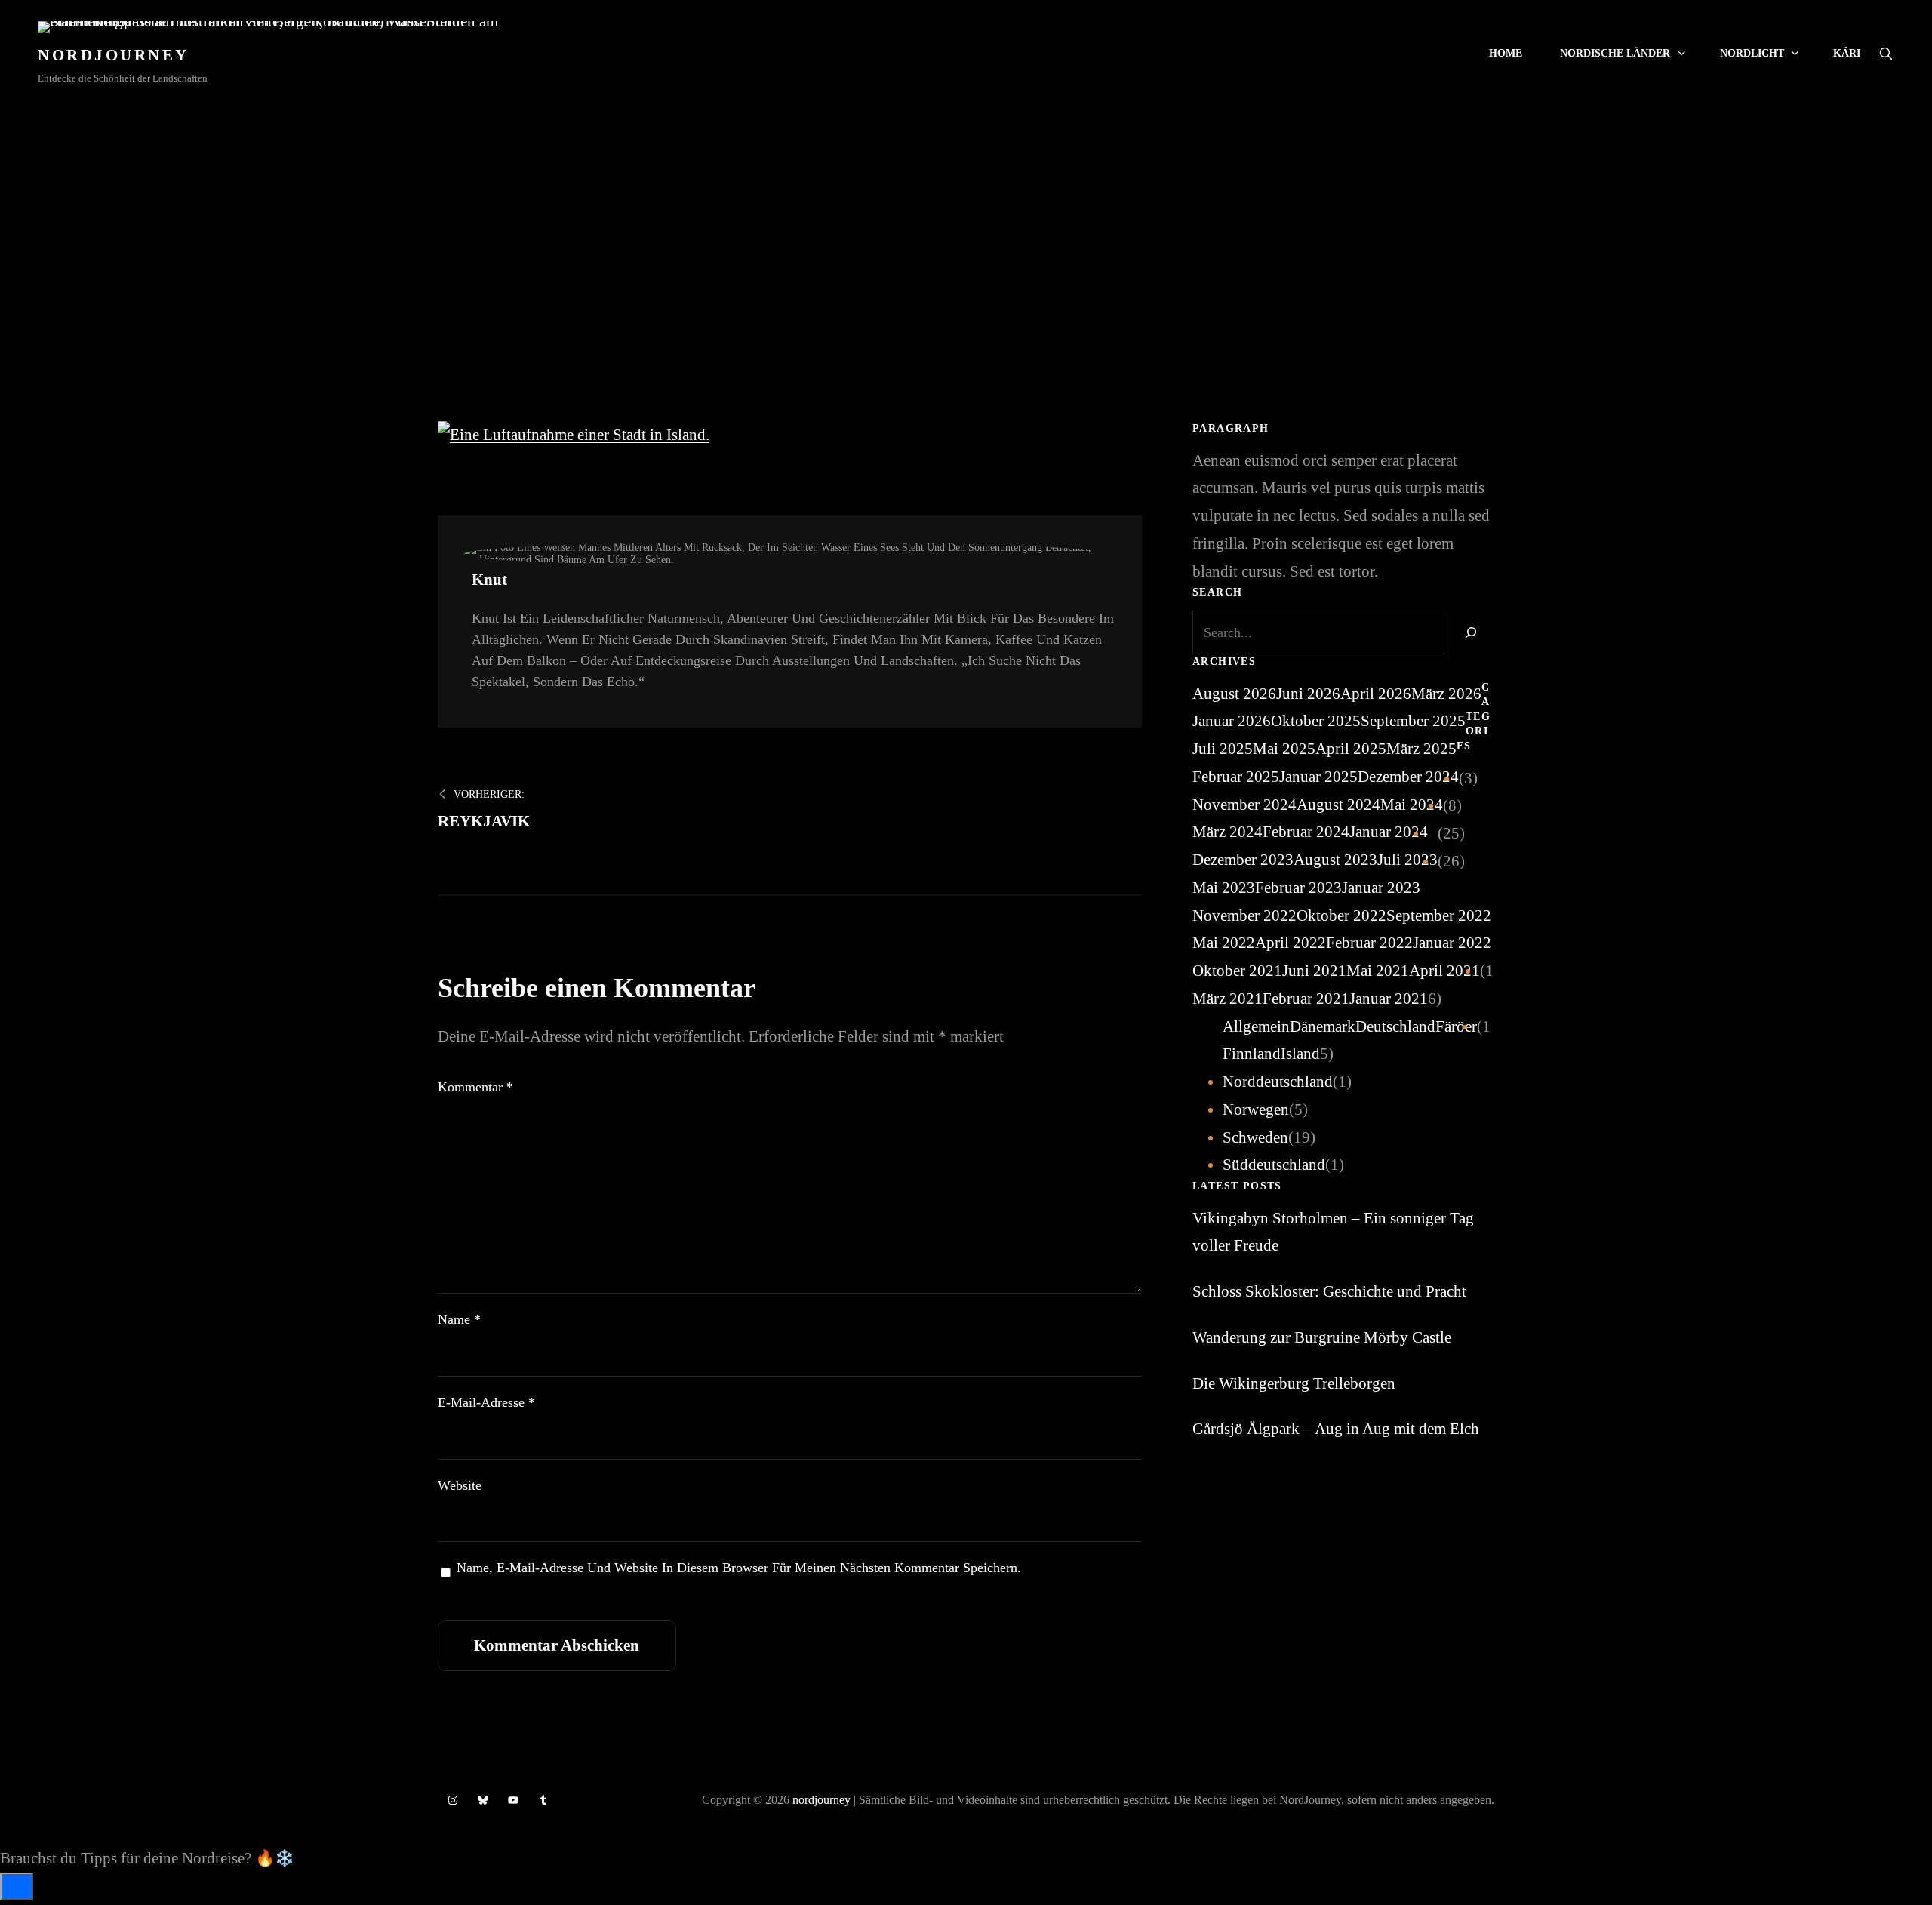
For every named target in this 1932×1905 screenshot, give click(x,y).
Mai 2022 (1224, 943)
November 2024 (1244, 805)
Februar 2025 (1236, 777)
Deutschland (1395, 1026)
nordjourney (821, 1800)
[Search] (1469, 632)
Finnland (1252, 1054)
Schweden (1255, 1137)
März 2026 (1446, 694)
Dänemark (1323, 1026)
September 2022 (1439, 916)
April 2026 (1376, 694)
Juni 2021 (1314, 971)
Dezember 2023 (1243, 860)
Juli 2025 (1223, 749)
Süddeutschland (1274, 1165)
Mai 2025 (1284, 749)
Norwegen (1256, 1109)
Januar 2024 (1389, 832)
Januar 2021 (1389, 999)
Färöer (1456, 1026)
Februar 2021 (1306, 999)
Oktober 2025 (1316, 721)
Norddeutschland (1278, 1082)
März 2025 (1421, 749)
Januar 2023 (1381, 888)
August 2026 (1234, 694)
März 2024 (1227, 832)
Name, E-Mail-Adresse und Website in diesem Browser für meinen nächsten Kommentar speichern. (739, 1568)
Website (460, 1485)
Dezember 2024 (1408, 777)
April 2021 (1444, 971)
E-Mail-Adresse (486, 1402)
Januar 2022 (1452, 943)
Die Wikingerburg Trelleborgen (1294, 1383)
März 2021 (1227, 999)
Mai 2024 (1412, 805)
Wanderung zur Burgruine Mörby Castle (1322, 1337)
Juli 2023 (1407, 860)
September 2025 (1413, 721)
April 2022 (1291, 943)
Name (459, 1319)
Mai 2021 (1378, 971)
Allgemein (1256, 1026)
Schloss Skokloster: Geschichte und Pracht (1329, 1291)
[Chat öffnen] (17, 1887)
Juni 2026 (1308, 694)
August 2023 (1335, 860)
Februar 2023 (1298, 888)
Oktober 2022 (1341, 916)
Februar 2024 (1306, 832)
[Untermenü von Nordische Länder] (1682, 52)
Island (1300, 1054)
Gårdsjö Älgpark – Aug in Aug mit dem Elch (1336, 1429)
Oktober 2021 (1237, 971)
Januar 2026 (1232, 721)
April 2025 (1351, 749)
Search (1886, 54)
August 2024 (1338, 805)
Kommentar (475, 1087)
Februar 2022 (1369, 943)
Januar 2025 (1318, 777)
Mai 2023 (1224, 888)
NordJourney (114, 55)
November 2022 (1244, 916)
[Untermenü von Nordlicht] (1795, 52)
